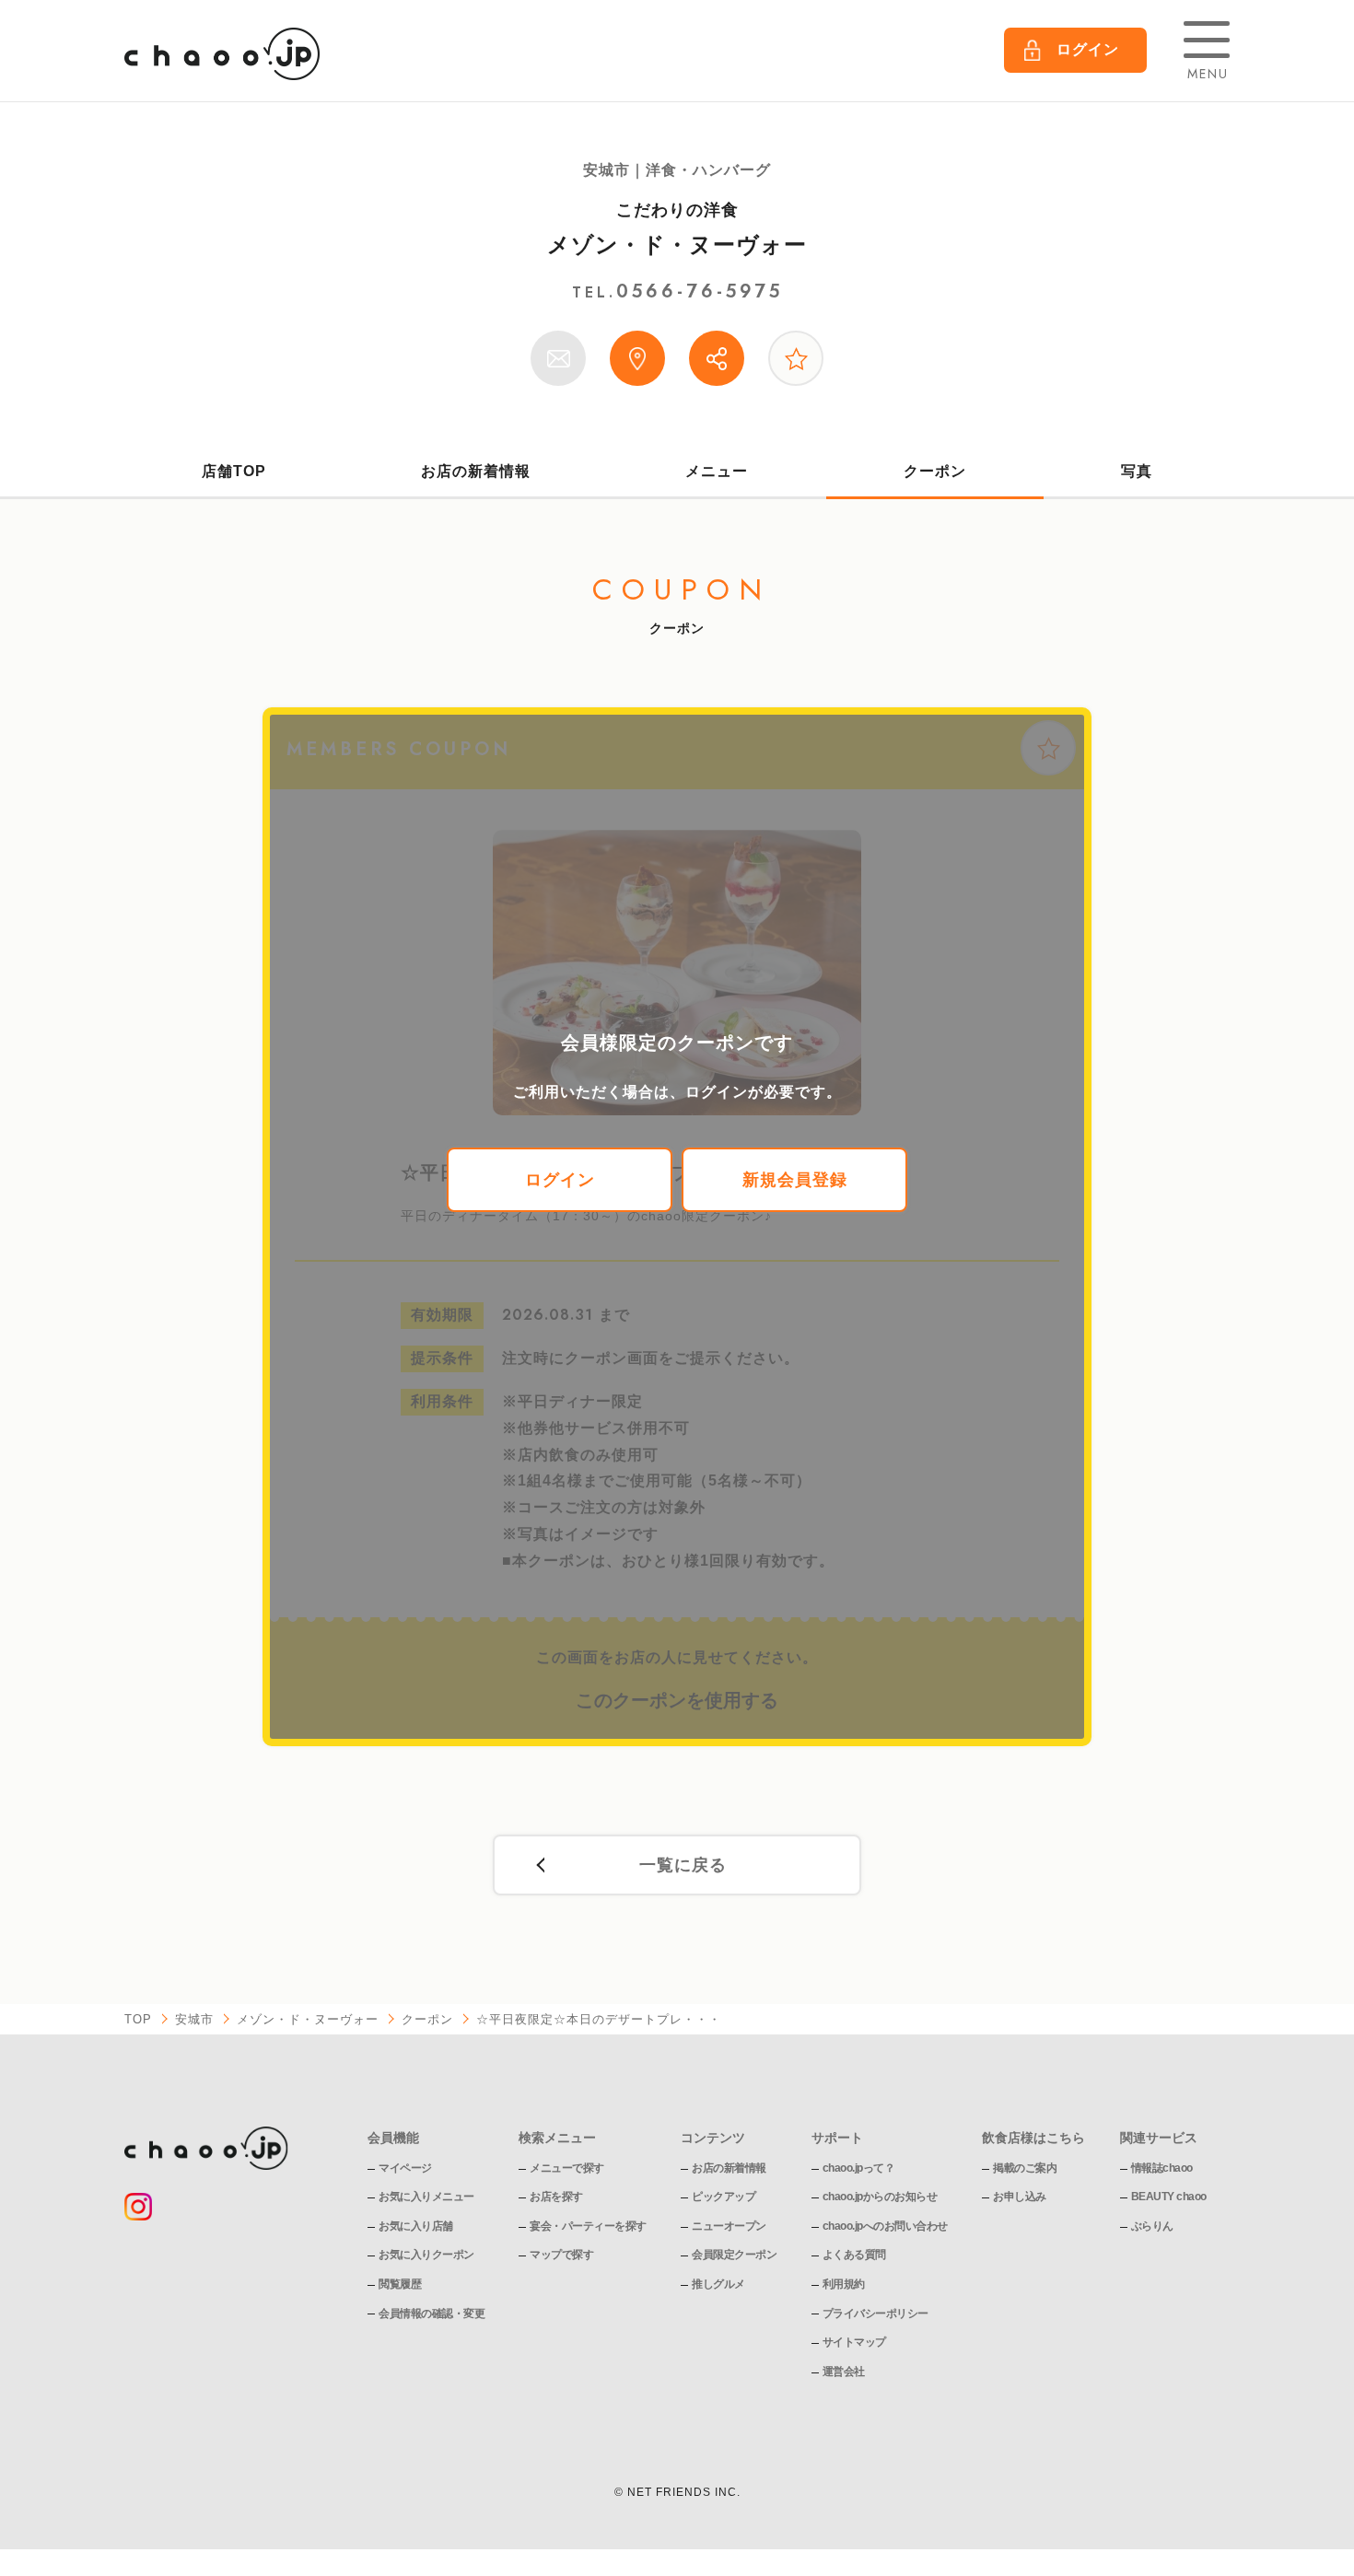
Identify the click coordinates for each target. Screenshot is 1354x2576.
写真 (1137, 471)
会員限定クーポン (734, 2255)
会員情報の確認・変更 (432, 2314)
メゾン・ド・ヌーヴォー (677, 245)
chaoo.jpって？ (859, 2168)
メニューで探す (567, 2168)
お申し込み (1020, 2197)
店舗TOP (234, 471)
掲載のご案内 (1025, 2168)
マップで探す (561, 2255)
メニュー (717, 471)
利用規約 (844, 2284)
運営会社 (844, 2372)
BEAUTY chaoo (1169, 2197)
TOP (138, 2019)
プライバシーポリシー (875, 2314)
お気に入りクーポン (426, 2255)
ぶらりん (1152, 2226)
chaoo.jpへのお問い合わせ (885, 2226)
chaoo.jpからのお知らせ (880, 2197)
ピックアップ (724, 2197)
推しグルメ (718, 2284)
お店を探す (556, 2197)
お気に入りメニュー (426, 2197)
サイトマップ (854, 2342)
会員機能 (393, 2138)
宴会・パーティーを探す (588, 2226)
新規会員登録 (795, 1180)
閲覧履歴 (400, 2284)
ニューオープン (729, 2226)
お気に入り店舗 (416, 2226)
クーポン (935, 471)
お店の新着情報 (476, 471)
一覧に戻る (683, 1865)
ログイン (560, 1180)
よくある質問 (854, 2255)
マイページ (405, 2168)
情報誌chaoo (1162, 2168)
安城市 (194, 2019)
